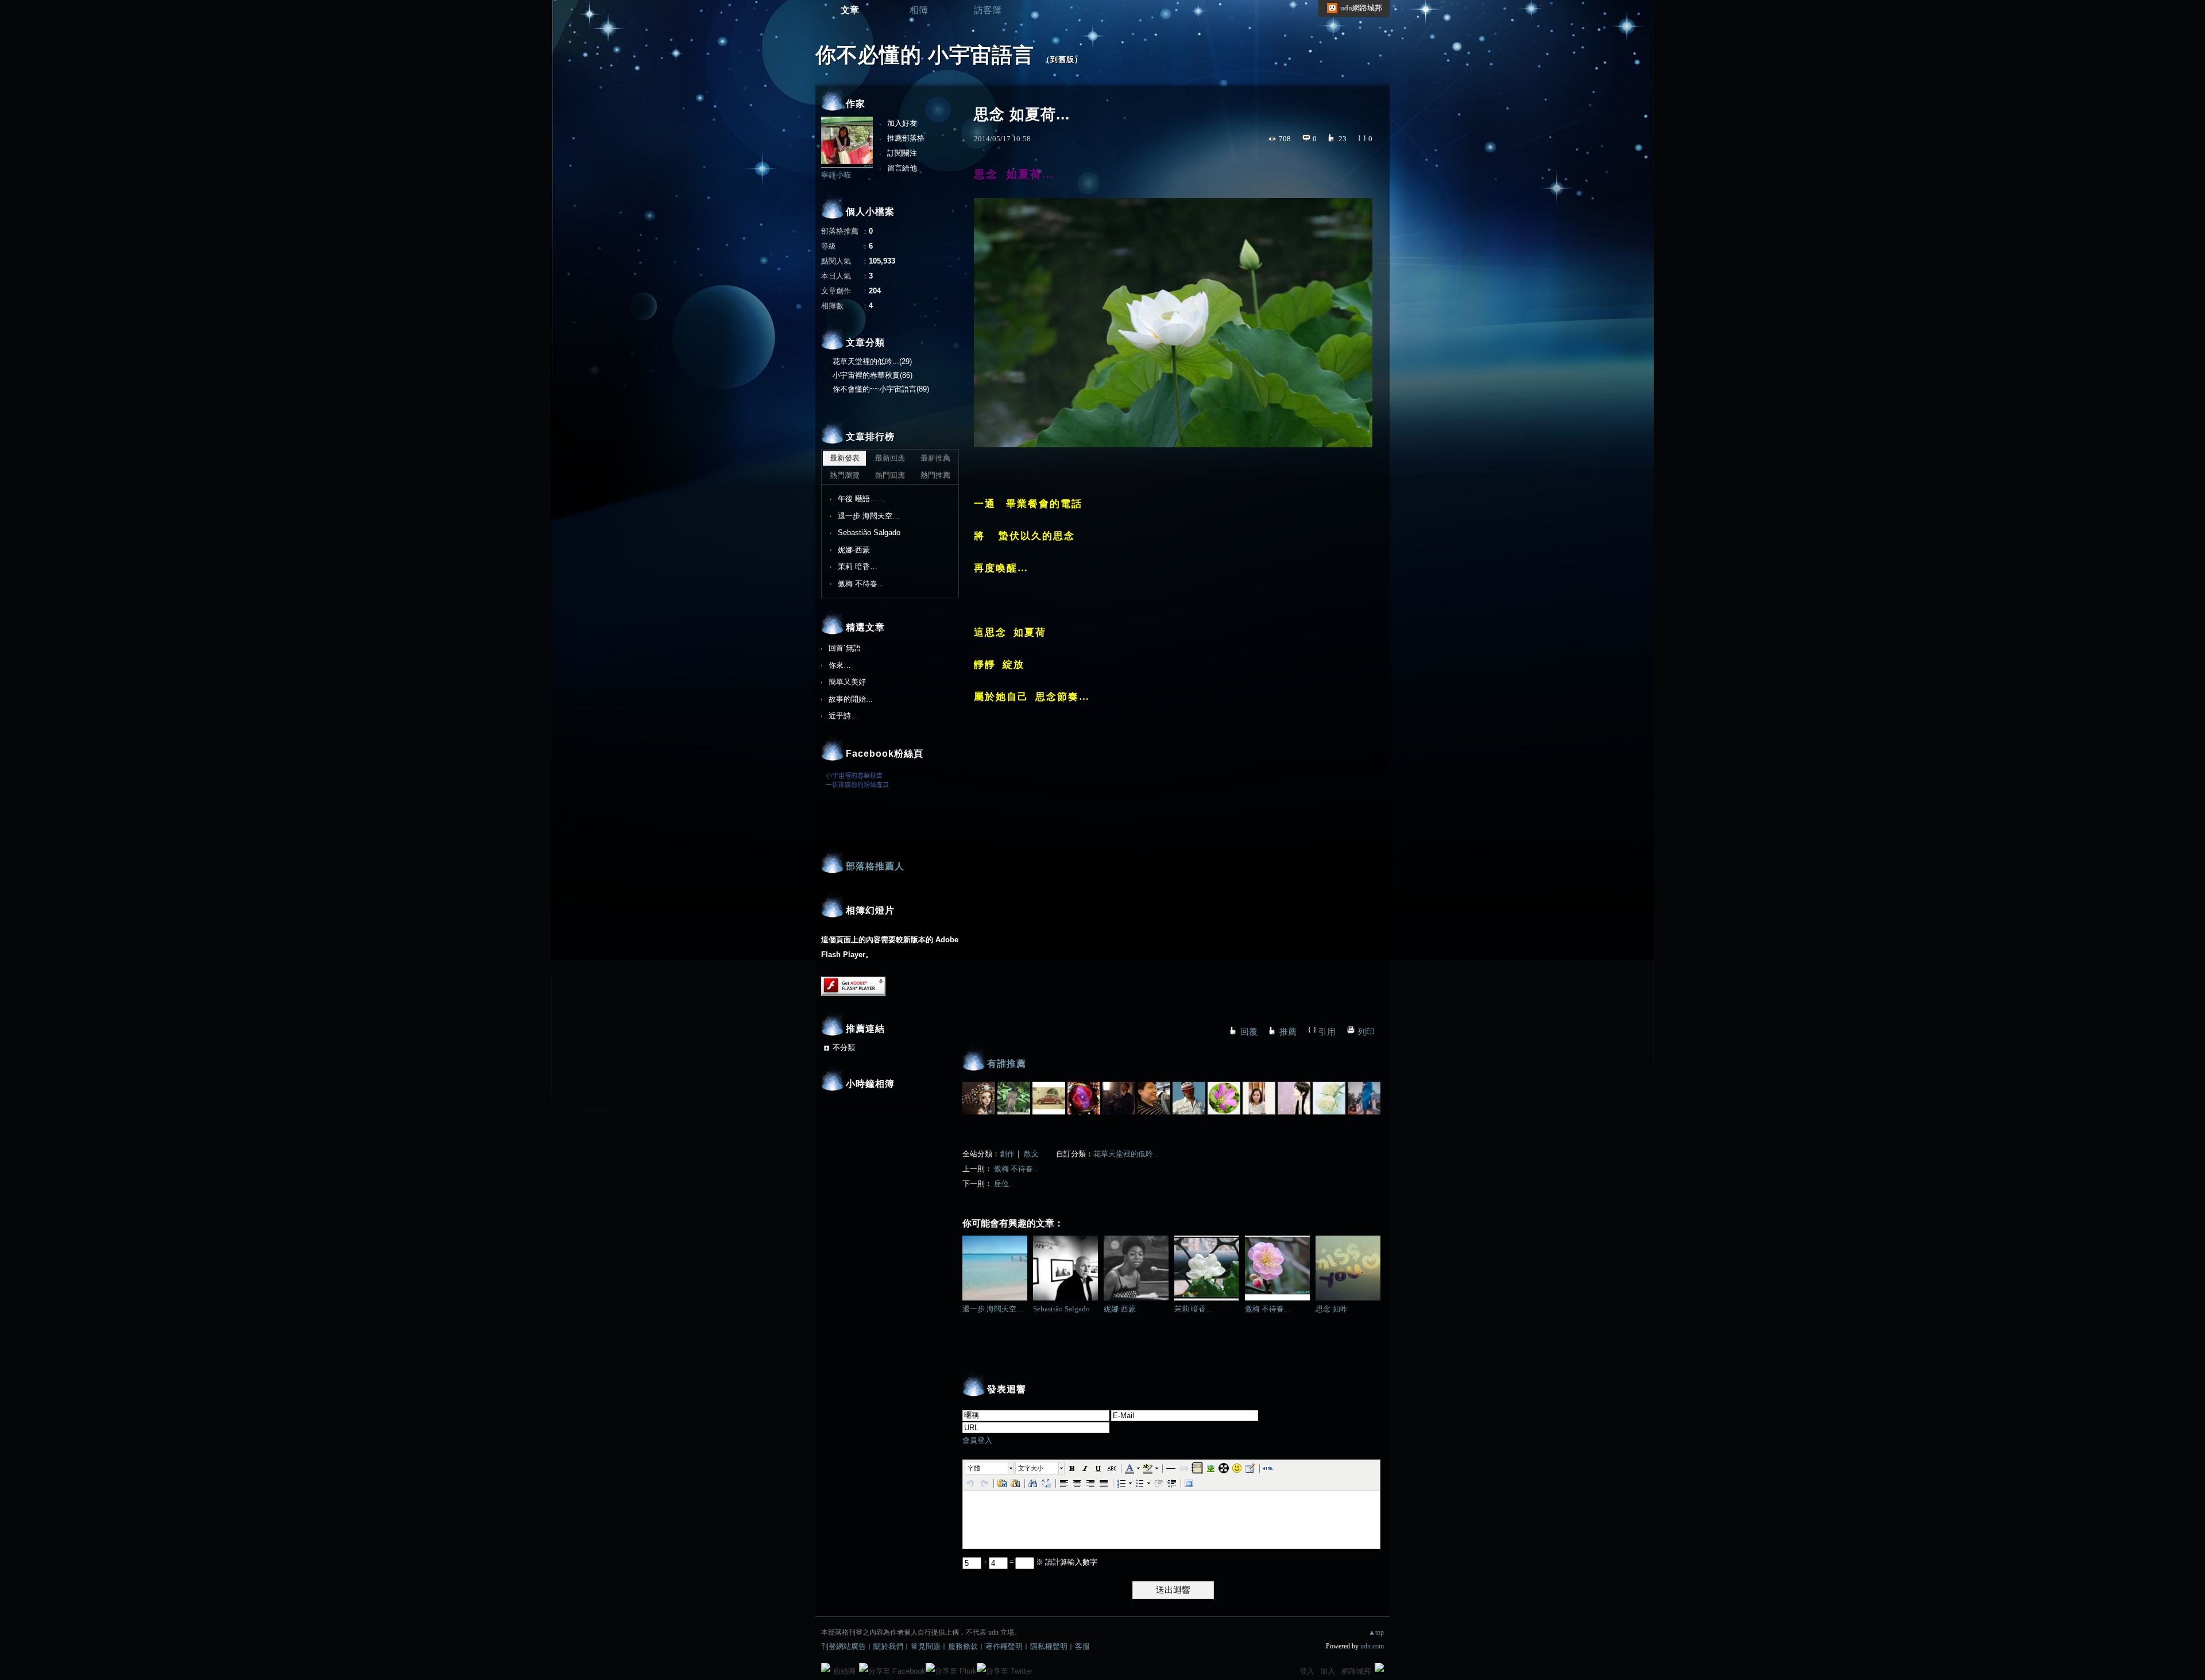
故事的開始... (851, 699)
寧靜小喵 (836, 175)
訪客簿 (988, 10)
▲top (1376, 1632)
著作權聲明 (1004, 1646)
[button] (990, 1468)
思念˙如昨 (1332, 1309)
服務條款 (963, 1646)
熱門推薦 (935, 475)
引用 (1327, 1032)
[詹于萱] (1259, 1098)
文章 (850, 10)
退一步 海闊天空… (993, 1309)
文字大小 (1031, 1468)
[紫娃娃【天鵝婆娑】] (1294, 1098)
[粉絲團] (826, 1667)
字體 (974, 1468)
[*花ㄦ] (1224, 1098)
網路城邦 (1356, 1671)
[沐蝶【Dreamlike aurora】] (1364, 1098)
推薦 (1288, 1032)
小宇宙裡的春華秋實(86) (873, 375)
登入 (1307, 1671)
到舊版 (1062, 59)
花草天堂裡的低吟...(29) (872, 361)
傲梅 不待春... (1016, 1169)
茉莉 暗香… (1194, 1309)
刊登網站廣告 (844, 1646)
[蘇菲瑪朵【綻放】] (1329, 1098)
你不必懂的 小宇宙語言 (925, 55)
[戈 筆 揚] (1084, 1098)
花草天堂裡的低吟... (1126, 1154)
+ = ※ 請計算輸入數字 (1039, 1562)
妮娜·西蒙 (1120, 1309)
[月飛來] (1154, 1098)
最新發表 (845, 458)
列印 (1366, 1032)
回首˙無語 (845, 648)
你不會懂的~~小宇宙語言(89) (881, 389)
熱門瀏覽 (845, 475)
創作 (1007, 1154)
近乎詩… (844, 716)
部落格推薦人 (875, 866)
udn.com (1372, 1646)
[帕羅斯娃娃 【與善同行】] (979, 1098)
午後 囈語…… (861, 499)
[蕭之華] (1014, 1098)
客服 (1082, 1646)
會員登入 (977, 1440)
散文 (1031, 1154)
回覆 (1249, 1032)
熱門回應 (890, 475)
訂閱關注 (902, 153)
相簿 (919, 10)
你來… (840, 665)
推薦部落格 (906, 138)
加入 (1328, 1671)
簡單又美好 (847, 682)
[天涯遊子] (1049, 1098)
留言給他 (902, 168)
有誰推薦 (1007, 1064)
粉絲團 (844, 1671)
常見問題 (926, 1646)
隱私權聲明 (1049, 1646)
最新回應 (890, 458)
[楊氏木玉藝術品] (1189, 1098)
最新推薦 (935, 458)
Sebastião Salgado (1061, 1309)
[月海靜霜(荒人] (1119, 1098)
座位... (1004, 1184)
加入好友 (902, 123)
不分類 (844, 1048)
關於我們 (888, 1646)
